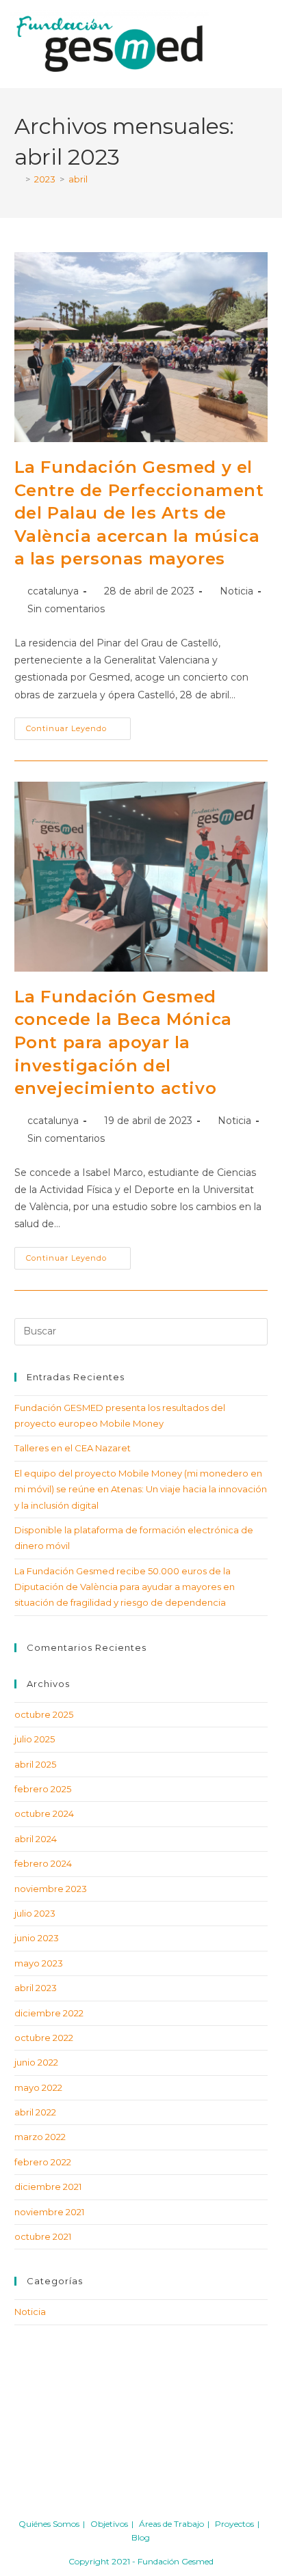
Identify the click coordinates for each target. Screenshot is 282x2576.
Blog (141, 2537)
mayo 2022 (38, 2087)
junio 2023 (37, 1938)
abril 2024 (36, 1839)
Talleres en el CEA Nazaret (73, 1448)
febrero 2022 (43, 2162)
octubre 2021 (43, 2236)
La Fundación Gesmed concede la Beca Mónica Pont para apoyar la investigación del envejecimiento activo (123, 1042)
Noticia (236, 591)
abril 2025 (35, 1764)
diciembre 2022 (49, 2013)
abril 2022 (35, 2112)
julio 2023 (35, 1913)
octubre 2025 (44, 1714)
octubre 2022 (44, 2038)
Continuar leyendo (78, 725)
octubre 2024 (44, 1813)
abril (78, 179)
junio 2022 (36, 2062)
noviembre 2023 (51, 1889)
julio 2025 (35, 1739)
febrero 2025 (43, 1789)
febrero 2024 (43, 1863)
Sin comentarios (66, 609)
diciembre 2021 (48, 2187)
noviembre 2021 (49, 2212)
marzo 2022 (40, 2137)
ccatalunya (53, 591)
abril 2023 (36, 1988)
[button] (254, 44)
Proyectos (234, 2524)
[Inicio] (18, 179)
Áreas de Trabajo (171, 2524)
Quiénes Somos (49, 2524)
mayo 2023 (39, 1963)
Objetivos (109, 2524)
